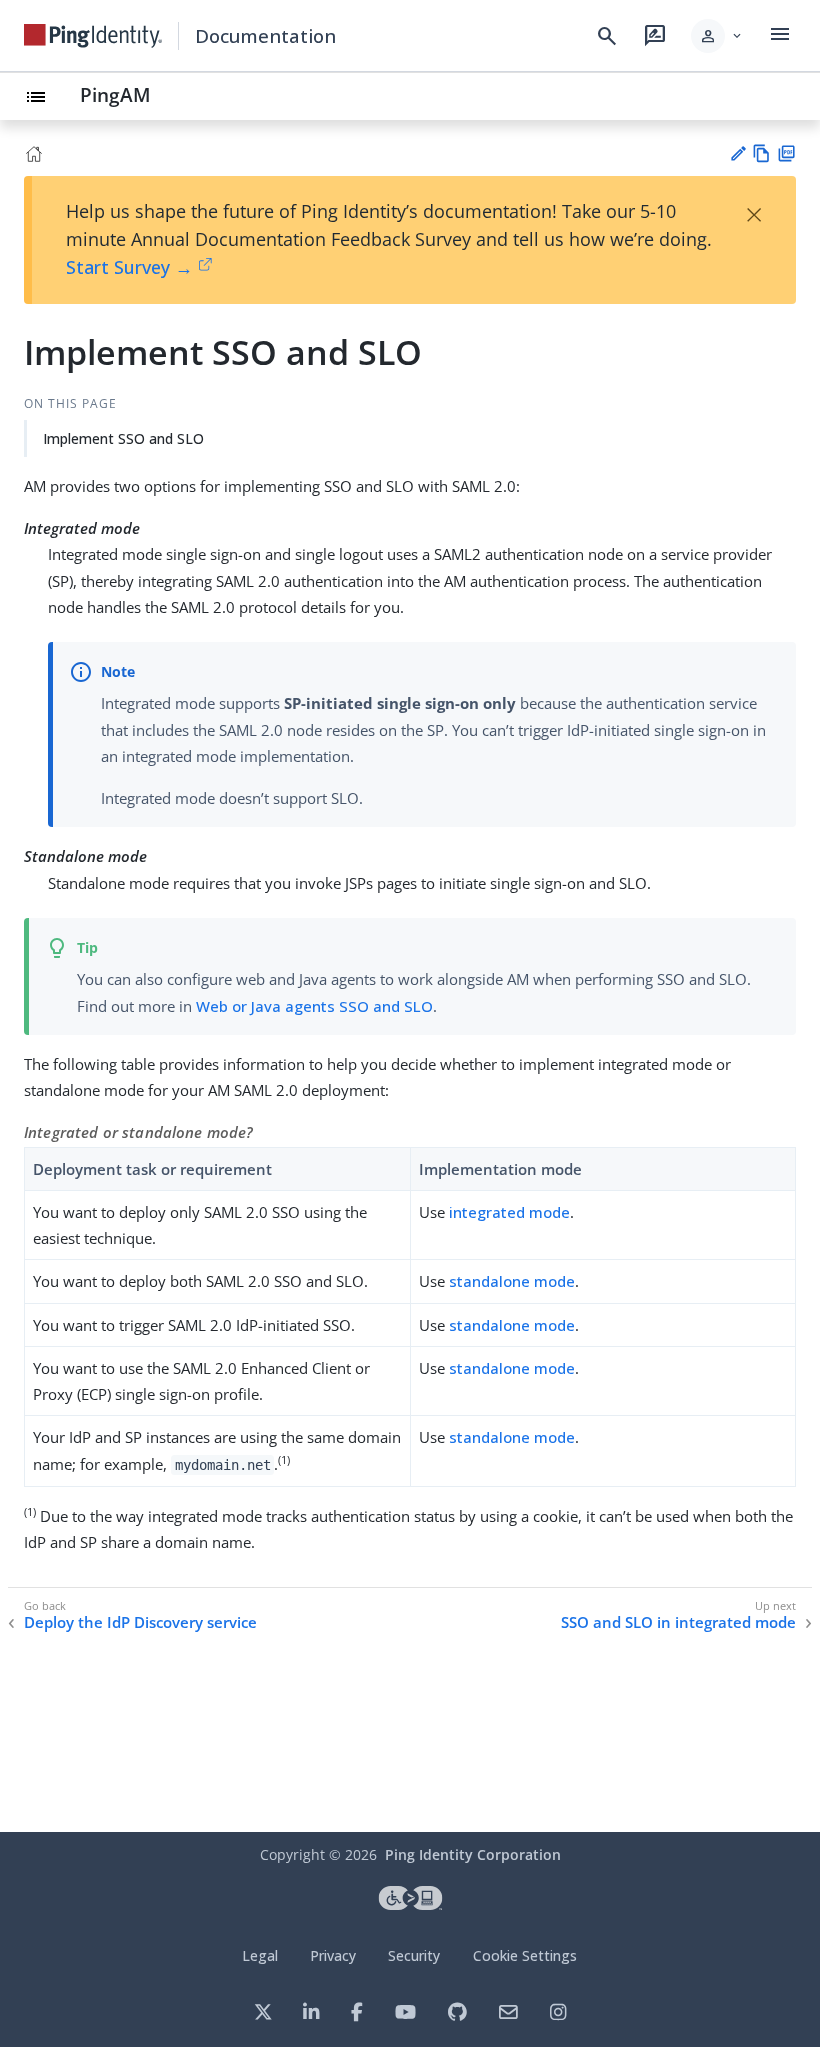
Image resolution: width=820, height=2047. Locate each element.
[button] (717, 36)
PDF (786, 153)
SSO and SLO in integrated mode (678, 1622)
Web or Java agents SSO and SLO (314, 1006)
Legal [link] (260, 1955)
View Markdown (761, 153)
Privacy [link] (333, 1955)
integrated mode (509, 1212)
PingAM (115, 94)
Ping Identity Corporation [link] (473, 1854)
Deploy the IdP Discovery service (140, 1622)
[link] (93, 36)
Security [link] (414, 1955)
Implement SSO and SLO (123, 438)
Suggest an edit (737, 153)
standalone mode (512, 1281)
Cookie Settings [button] (525, 1955)
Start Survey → (129, 267)
